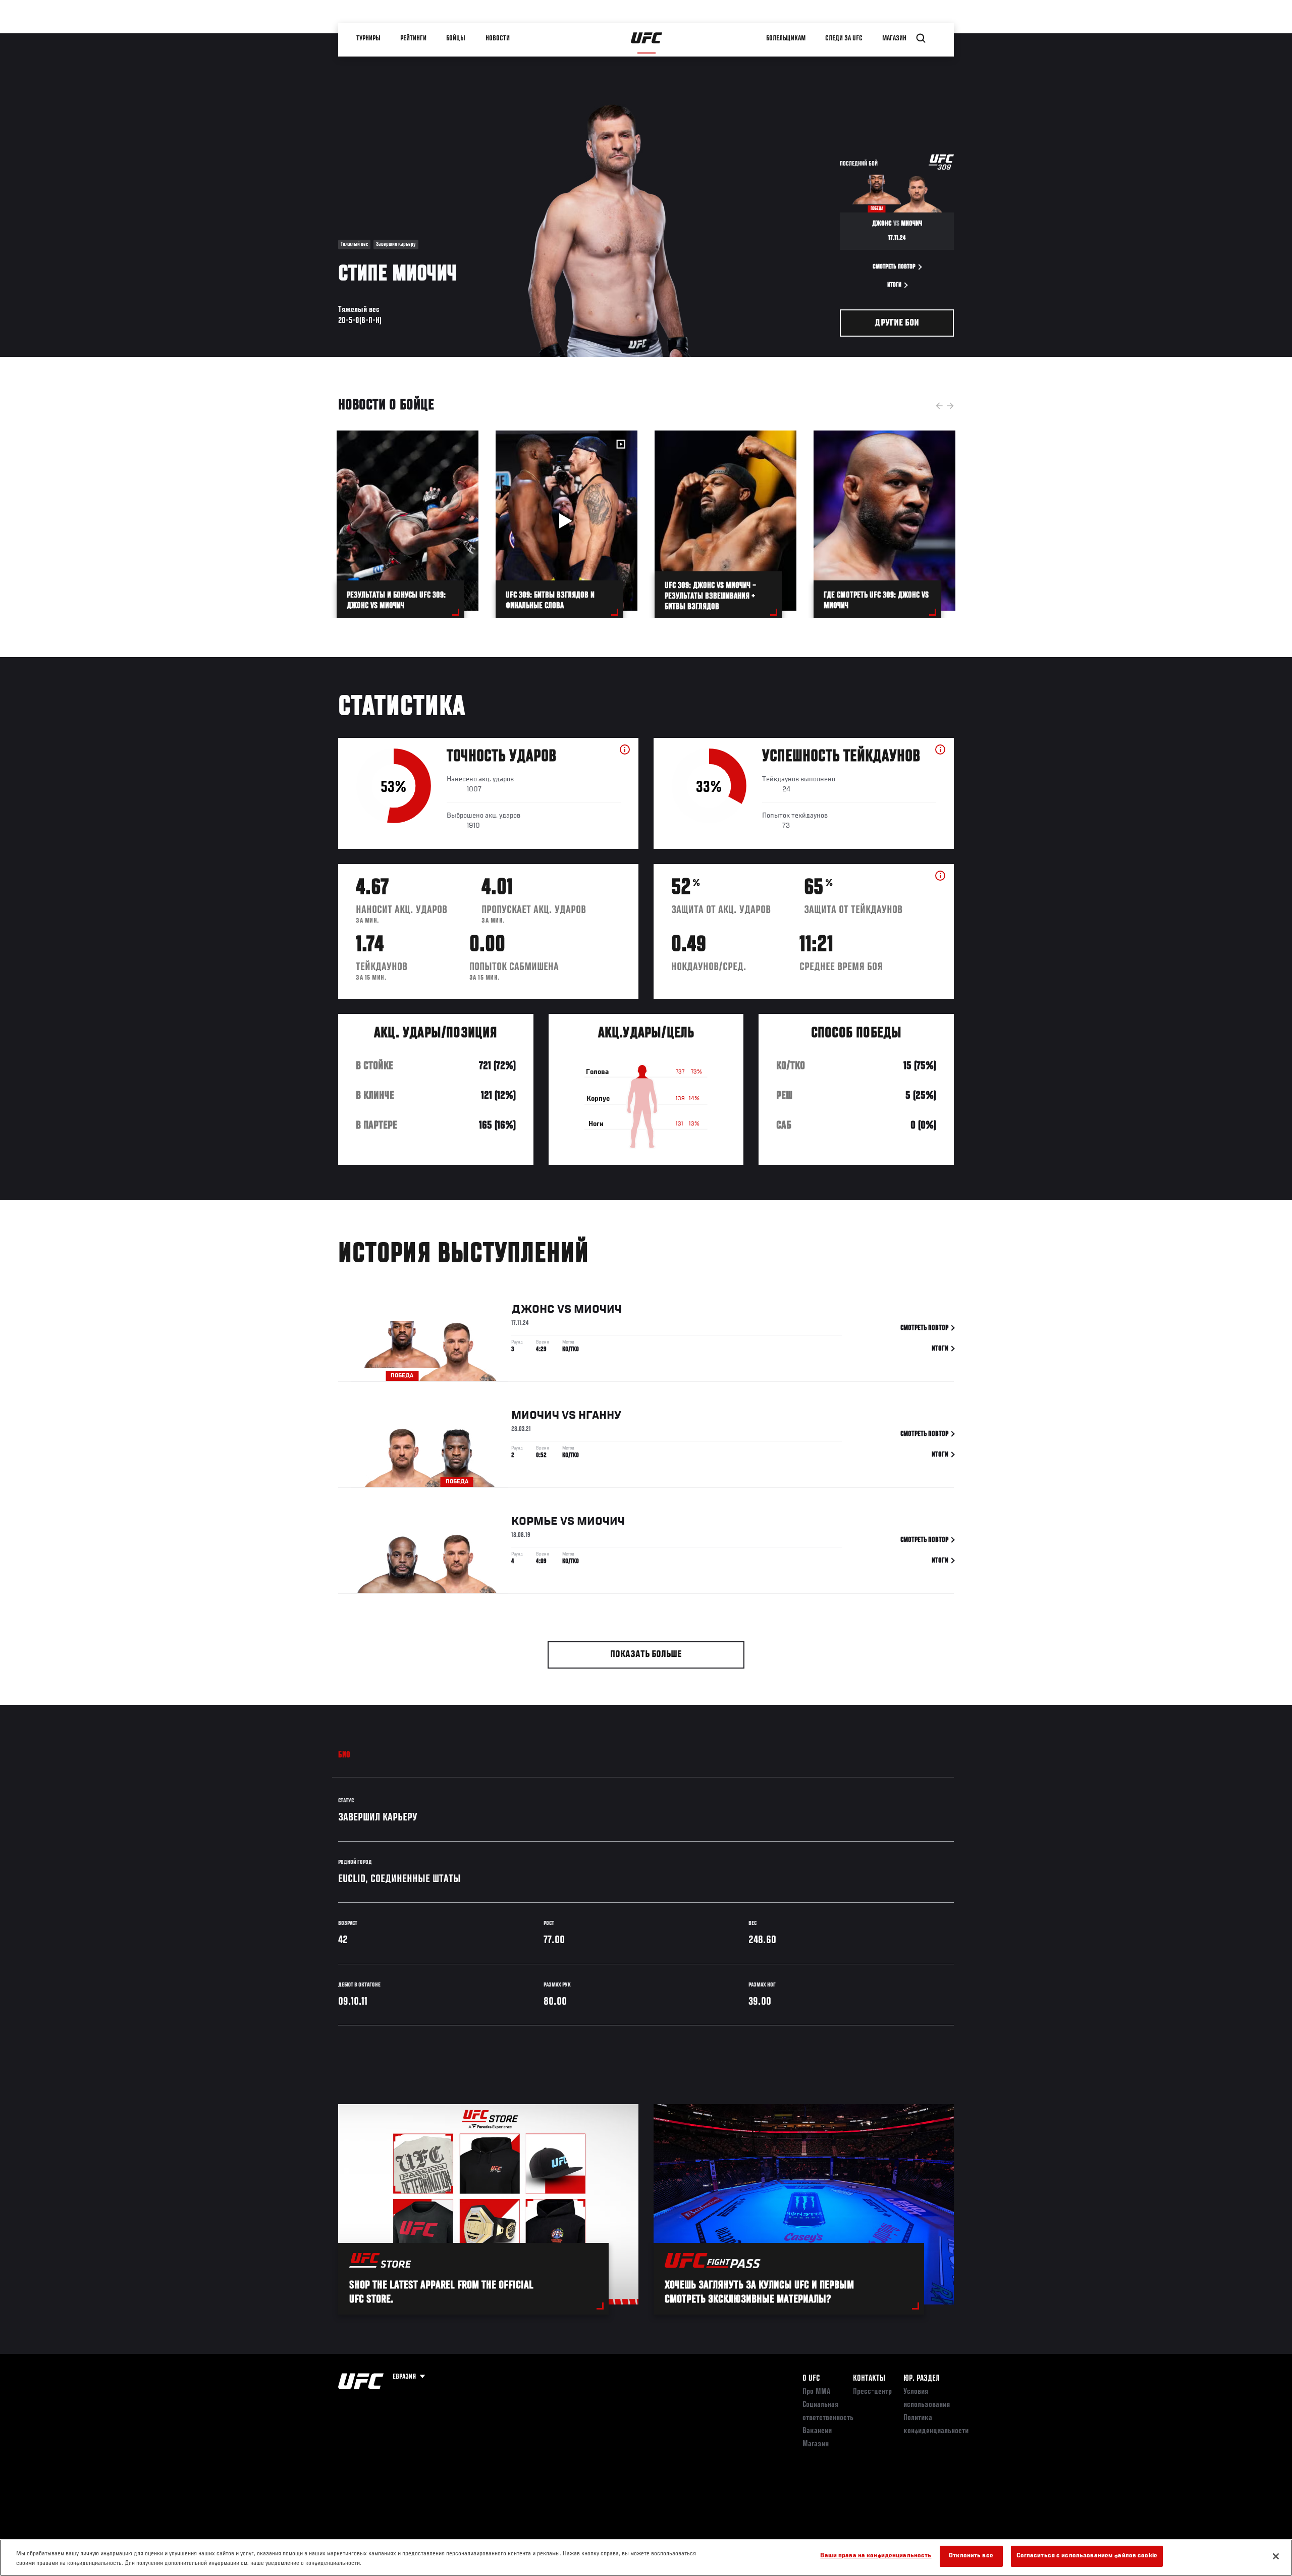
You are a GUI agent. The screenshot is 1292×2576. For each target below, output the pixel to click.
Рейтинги (413, 38)
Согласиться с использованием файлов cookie (1087, 2556)
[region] (646, 2558)
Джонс (533, 1310)
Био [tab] (344, 1755)
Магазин (894, 38)
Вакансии (817, 2431)
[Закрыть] (1276, 2556)
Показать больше (646, 1655)
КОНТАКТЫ (869, 2379)
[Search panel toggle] (921, 38)
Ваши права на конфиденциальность (876, 2556)
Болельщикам (786, 38)
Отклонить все (971, 2556)
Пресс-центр (872, 2392)
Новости (498, 38)
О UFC (811, 2379)
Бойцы (456, 38)
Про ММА (816, 2392)
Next (950, 406)
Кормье (534, 1522)
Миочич (598, 1310)
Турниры (368, 38)
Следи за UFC (844, 38)
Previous (939, 406)
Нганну (600, 1416)
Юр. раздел (922, 2379)
